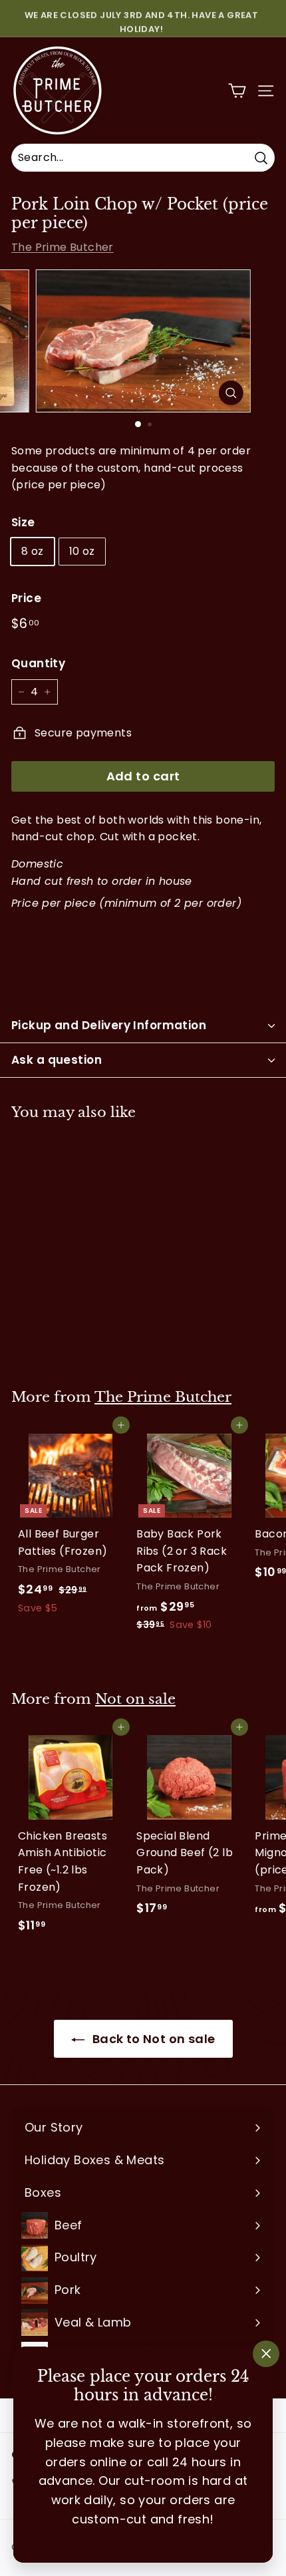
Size (23, 522)
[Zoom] (230, 393)
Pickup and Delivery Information (109, 1025)
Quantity (38, 663)
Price (26, 598)
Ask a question (57, 1060)
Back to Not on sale (153, 2039)
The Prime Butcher (63, 247)
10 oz (82, 551)
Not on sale (135, 1699)
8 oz (33, 551)
